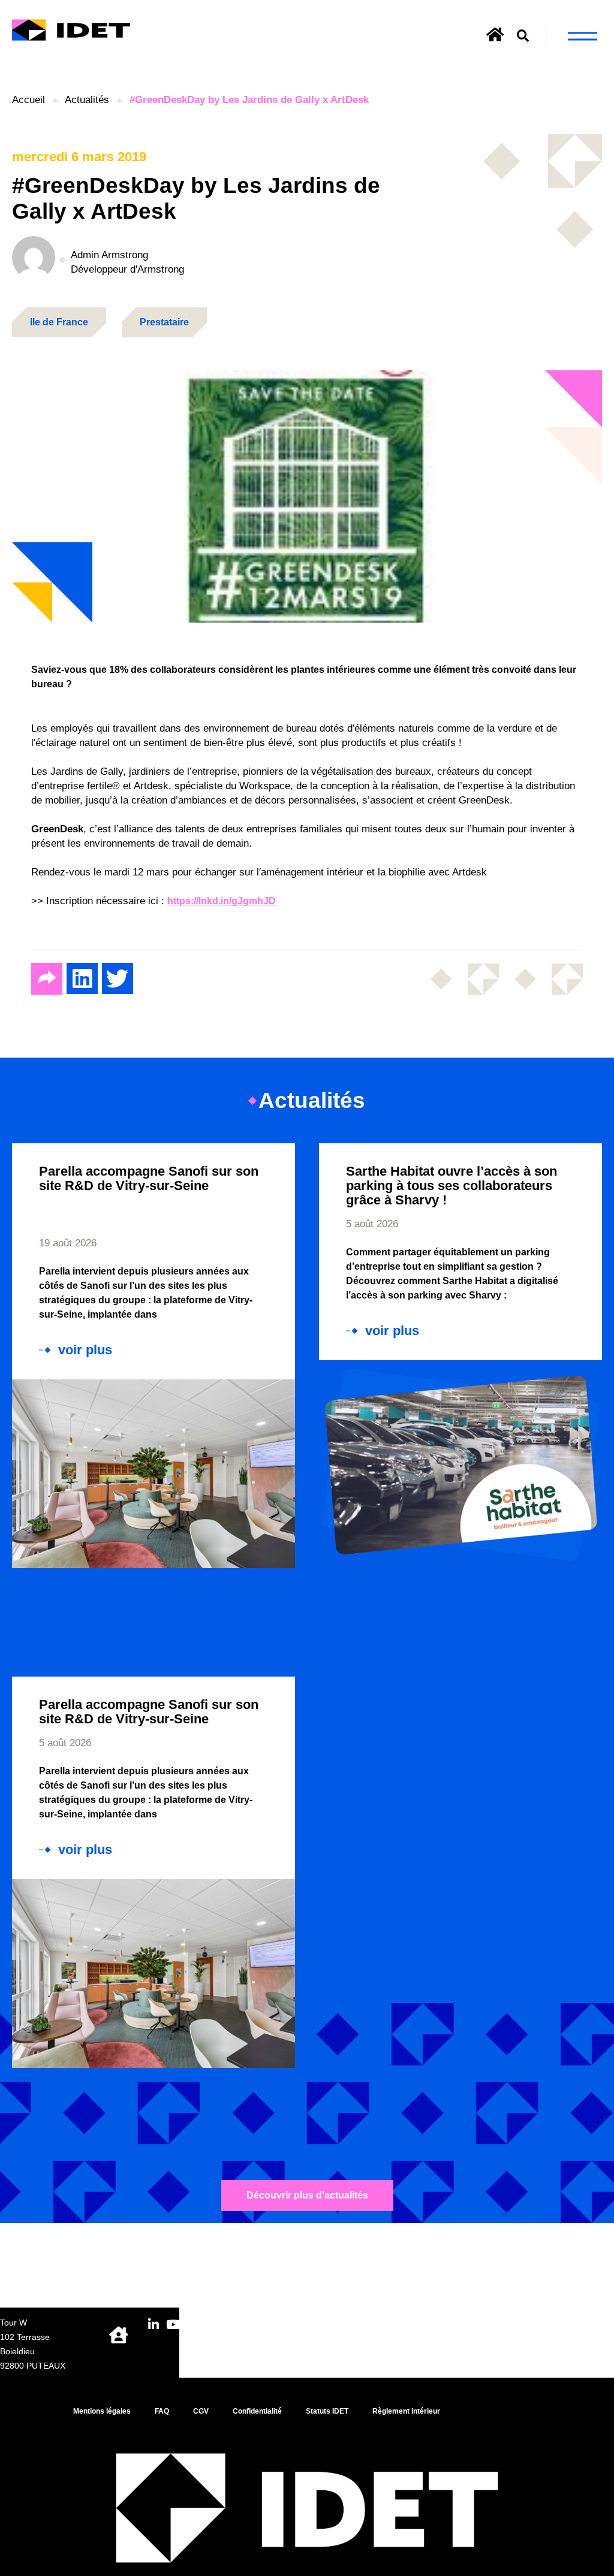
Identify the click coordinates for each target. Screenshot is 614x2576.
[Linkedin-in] (153, 2325)
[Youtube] (173, 2325)
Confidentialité (257, 2411)
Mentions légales (102, 2411)
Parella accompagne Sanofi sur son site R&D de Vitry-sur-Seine (149, 1178)
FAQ (162, 2411)
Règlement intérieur (406, 2411)
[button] (523, 36)
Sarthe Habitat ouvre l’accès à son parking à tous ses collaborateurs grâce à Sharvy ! (452, 1186)
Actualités (87, 100)
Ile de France (59, 322)
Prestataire (164, 322)
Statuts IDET (327, 2411)
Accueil (28, 100)
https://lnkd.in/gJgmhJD (222, 901)
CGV (201, 2411)
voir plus (85, 1350)
